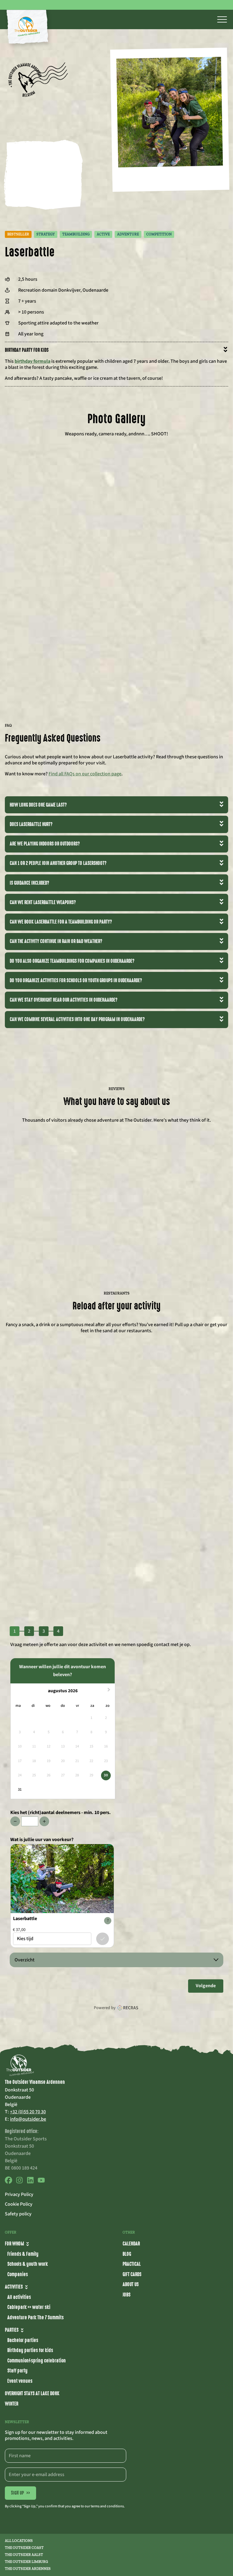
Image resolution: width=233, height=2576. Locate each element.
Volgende (206, 1986)
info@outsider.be (28, 2119)
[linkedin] (30, 2182)
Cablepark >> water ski (29, 2307)
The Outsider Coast (24, 2548)
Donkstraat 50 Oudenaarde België (19, 2097)
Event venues (20, 2381)
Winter (12, 2404)
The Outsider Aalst (24, 2555)
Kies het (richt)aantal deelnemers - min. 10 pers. (61, 1813)
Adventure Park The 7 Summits (35, 2317)
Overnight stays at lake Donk (32, 2393)
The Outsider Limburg (26, 2562)
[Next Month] (110, 1691)
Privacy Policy (19, 2194)
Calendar (131, 2244)
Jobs (127, 2295)
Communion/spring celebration (37, 2361)
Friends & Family (23, 2254)
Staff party (17, 2371)
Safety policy (18, 2214)
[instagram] (19, 2182)
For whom (14, 2244)
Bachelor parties (23, 2340)
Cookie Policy (19, 2204)
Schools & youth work (28, 2264)
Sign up (20, 2493)
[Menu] (222, 19)
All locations (19, 2541)
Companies (18, 2274)
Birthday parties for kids (30, 2350)
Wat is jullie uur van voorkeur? (42, 1840)
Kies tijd (103, 1939)
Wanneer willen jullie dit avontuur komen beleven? (62, 1671)
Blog (127, 2254)
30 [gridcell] (106, 1775)
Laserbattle (25, 1919)
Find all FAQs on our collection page (85, 774)
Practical (132, 2264)
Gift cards (132, 2274)
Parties (12, 2330)
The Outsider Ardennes (28, 2569)
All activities (19, 2297)
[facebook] (8, 2182)
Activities (14, 2287)
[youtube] (41, 2182)
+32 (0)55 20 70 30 (28, 2112)
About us (131, 2284)
